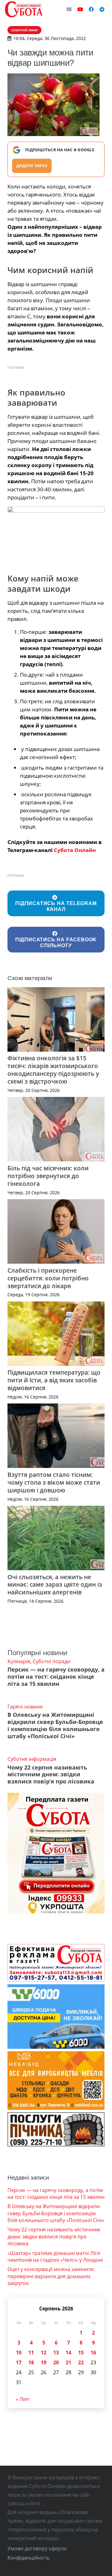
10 (19, 2353)
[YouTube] (80, 9)
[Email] (69, 9)
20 (56, 2362)
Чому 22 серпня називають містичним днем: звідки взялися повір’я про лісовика (51, 1774)
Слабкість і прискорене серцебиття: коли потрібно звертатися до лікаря (48, 1278)
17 (19, 2362)
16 (93, 2353)
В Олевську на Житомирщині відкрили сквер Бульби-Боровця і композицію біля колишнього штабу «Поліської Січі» (55, 1725)
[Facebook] (91, 9)
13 (56, 2353)
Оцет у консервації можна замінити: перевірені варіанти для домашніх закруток (51, 2276)
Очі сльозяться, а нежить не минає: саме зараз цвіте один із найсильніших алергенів (55, 1585)
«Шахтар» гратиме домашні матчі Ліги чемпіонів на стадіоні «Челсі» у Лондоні (55, 2256)
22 (81, 2362)
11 (31, 2353)
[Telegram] (102, 9)
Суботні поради (51, 1661)
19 (44, 2362)
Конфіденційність (28, 2558)
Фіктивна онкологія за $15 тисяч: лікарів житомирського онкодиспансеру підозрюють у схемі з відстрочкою (53, 1070)
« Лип (23, 2399)
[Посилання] (24, 9)
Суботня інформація (32, 1759)
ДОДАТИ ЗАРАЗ (32, 166)
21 (68, 2362)
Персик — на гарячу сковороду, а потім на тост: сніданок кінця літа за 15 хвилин (56, 1677)
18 (31, 2362)
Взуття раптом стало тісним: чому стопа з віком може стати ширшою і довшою (54, 1482)
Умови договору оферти (37, 2548)
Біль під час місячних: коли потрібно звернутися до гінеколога (48, 1176)
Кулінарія (19, 1661)
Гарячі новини (25, 1707)
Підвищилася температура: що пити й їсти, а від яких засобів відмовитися (54, 1380)
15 (81, 2353)
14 (68, 2353)
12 (44, 2353)
